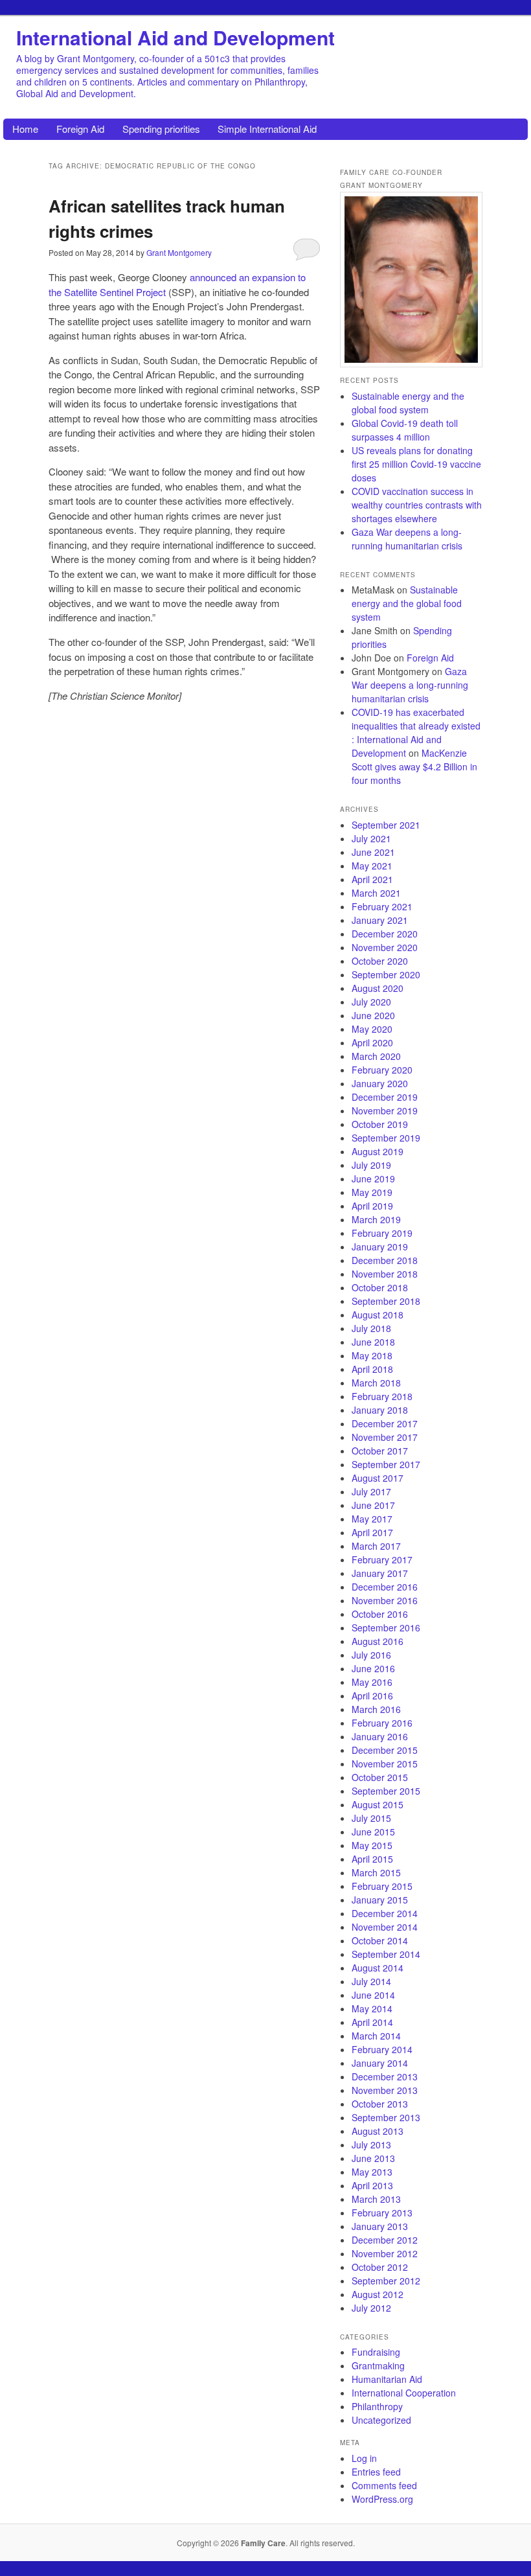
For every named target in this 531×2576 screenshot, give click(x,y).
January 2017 (380, 1573)
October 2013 (380, 2104)
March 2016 (376, 1709)
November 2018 (385, 1274)
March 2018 (376, 1383)
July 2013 (371, 2145)
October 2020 (380, 961)
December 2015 (385, 1750)
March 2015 (376, 1872)
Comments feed (384, 2485)
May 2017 (372, 1519)
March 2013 (376, 2199)
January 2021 (380, 920)
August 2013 (378, 2131)
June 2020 (373, 1015)
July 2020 (371, 1002)
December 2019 (385, 1097)
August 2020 (378, 988)
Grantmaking (378, 2365)
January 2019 (380, 1247)
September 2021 (386, 825)
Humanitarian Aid (387, 2379)
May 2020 (372, 1029)
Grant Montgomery (179, 252)
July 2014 (371, 1981)
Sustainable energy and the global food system (408, 403)
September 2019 (386, 1138)
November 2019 (385, 1110)
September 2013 (386, 2117)
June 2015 (373, 1832)
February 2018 (382, 1396)
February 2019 (382, 1233)
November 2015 (385, 1764)
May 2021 (372, 866)
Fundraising (376, 2352)
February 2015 (382, 1886)
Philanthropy (377, 2406)
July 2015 (371, 1818)
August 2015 (378, 1804)
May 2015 (372, 1845)
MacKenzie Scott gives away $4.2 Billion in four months (414, 766)
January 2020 (380, 1083)
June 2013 (373, 2158)
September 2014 (386, 1954)
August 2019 (378, 1151)
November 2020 (385, 947)
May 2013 (372, 2172)
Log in (364, 2458)
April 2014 (372, 2022)
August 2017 (378, 1478)
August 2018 (378, 1315)
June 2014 (373, 1995)
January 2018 (380, 1410)
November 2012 (385, 2253)
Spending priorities (161, 129)
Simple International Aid (267, 129)
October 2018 (380, 1287)
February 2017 (382, 1559)
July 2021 (371, 838)
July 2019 (371, 1165)
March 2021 (376, 893)
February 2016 (382, 1723)
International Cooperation (404, 2393)
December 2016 (385, 1587)
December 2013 (385, 2076)
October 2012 (380, 2267)
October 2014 (380, 1940)
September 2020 (386, 974)
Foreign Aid (80, 129)
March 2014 (376, 2036)
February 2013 (382, 2213)
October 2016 (380, 1614)
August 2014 (378, 1968)
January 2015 (380, 1900)
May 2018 (372, 1355)
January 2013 (380, 2226)
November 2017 (385, 1437)
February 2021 (382, 906)
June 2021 (373, 852)
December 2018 (385, 1260)
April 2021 (372, 879)
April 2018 (372, 1369)
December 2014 (385, 1913)
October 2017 (380, 1451)
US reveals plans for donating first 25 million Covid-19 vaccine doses (416, 464)
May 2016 (372, 1682)
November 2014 (385, 1927)
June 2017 (373, 1505)
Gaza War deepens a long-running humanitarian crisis (407, 539)
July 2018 (371, 1328)
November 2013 (385, 2090)
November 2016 (385, 1600)
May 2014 (372, 2008)
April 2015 (372, 1859)
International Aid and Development (175, 37)
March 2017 (376, 1546)
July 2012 (371, 2308)
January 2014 (380, 2063)
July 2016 (371, 1655)
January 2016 (380, 1736)
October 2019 (380, 1124)
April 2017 (372, 1532)
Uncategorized (381, 2420)
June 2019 (373, 1179)
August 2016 (378, 1641)
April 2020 (372, 1042)
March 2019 (376, 1219)
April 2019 (372, 1206)
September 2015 (386, 1791)
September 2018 (386, 1301)
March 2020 (376, 1056)
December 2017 (385, 1423)
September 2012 (386, 2281)
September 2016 (386, 1627)
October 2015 (380, 1777)
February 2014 (382, 2049)
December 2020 (385, 934)
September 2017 (386, 1464)
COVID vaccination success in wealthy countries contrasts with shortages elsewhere (417, 505)
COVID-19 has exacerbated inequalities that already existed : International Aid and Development (416, 732)
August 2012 (378, 2294)
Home (25, 129)
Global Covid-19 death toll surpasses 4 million (405, 430)
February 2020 (382, 1070)
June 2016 (373, 1668)
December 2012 (385, 2240)
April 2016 (372, 1696)
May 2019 (372, 1192)
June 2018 (373, 1342)
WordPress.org (382, 2499)
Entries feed (376, 2472)
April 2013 (372, 2185)
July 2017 (371, 1491)
